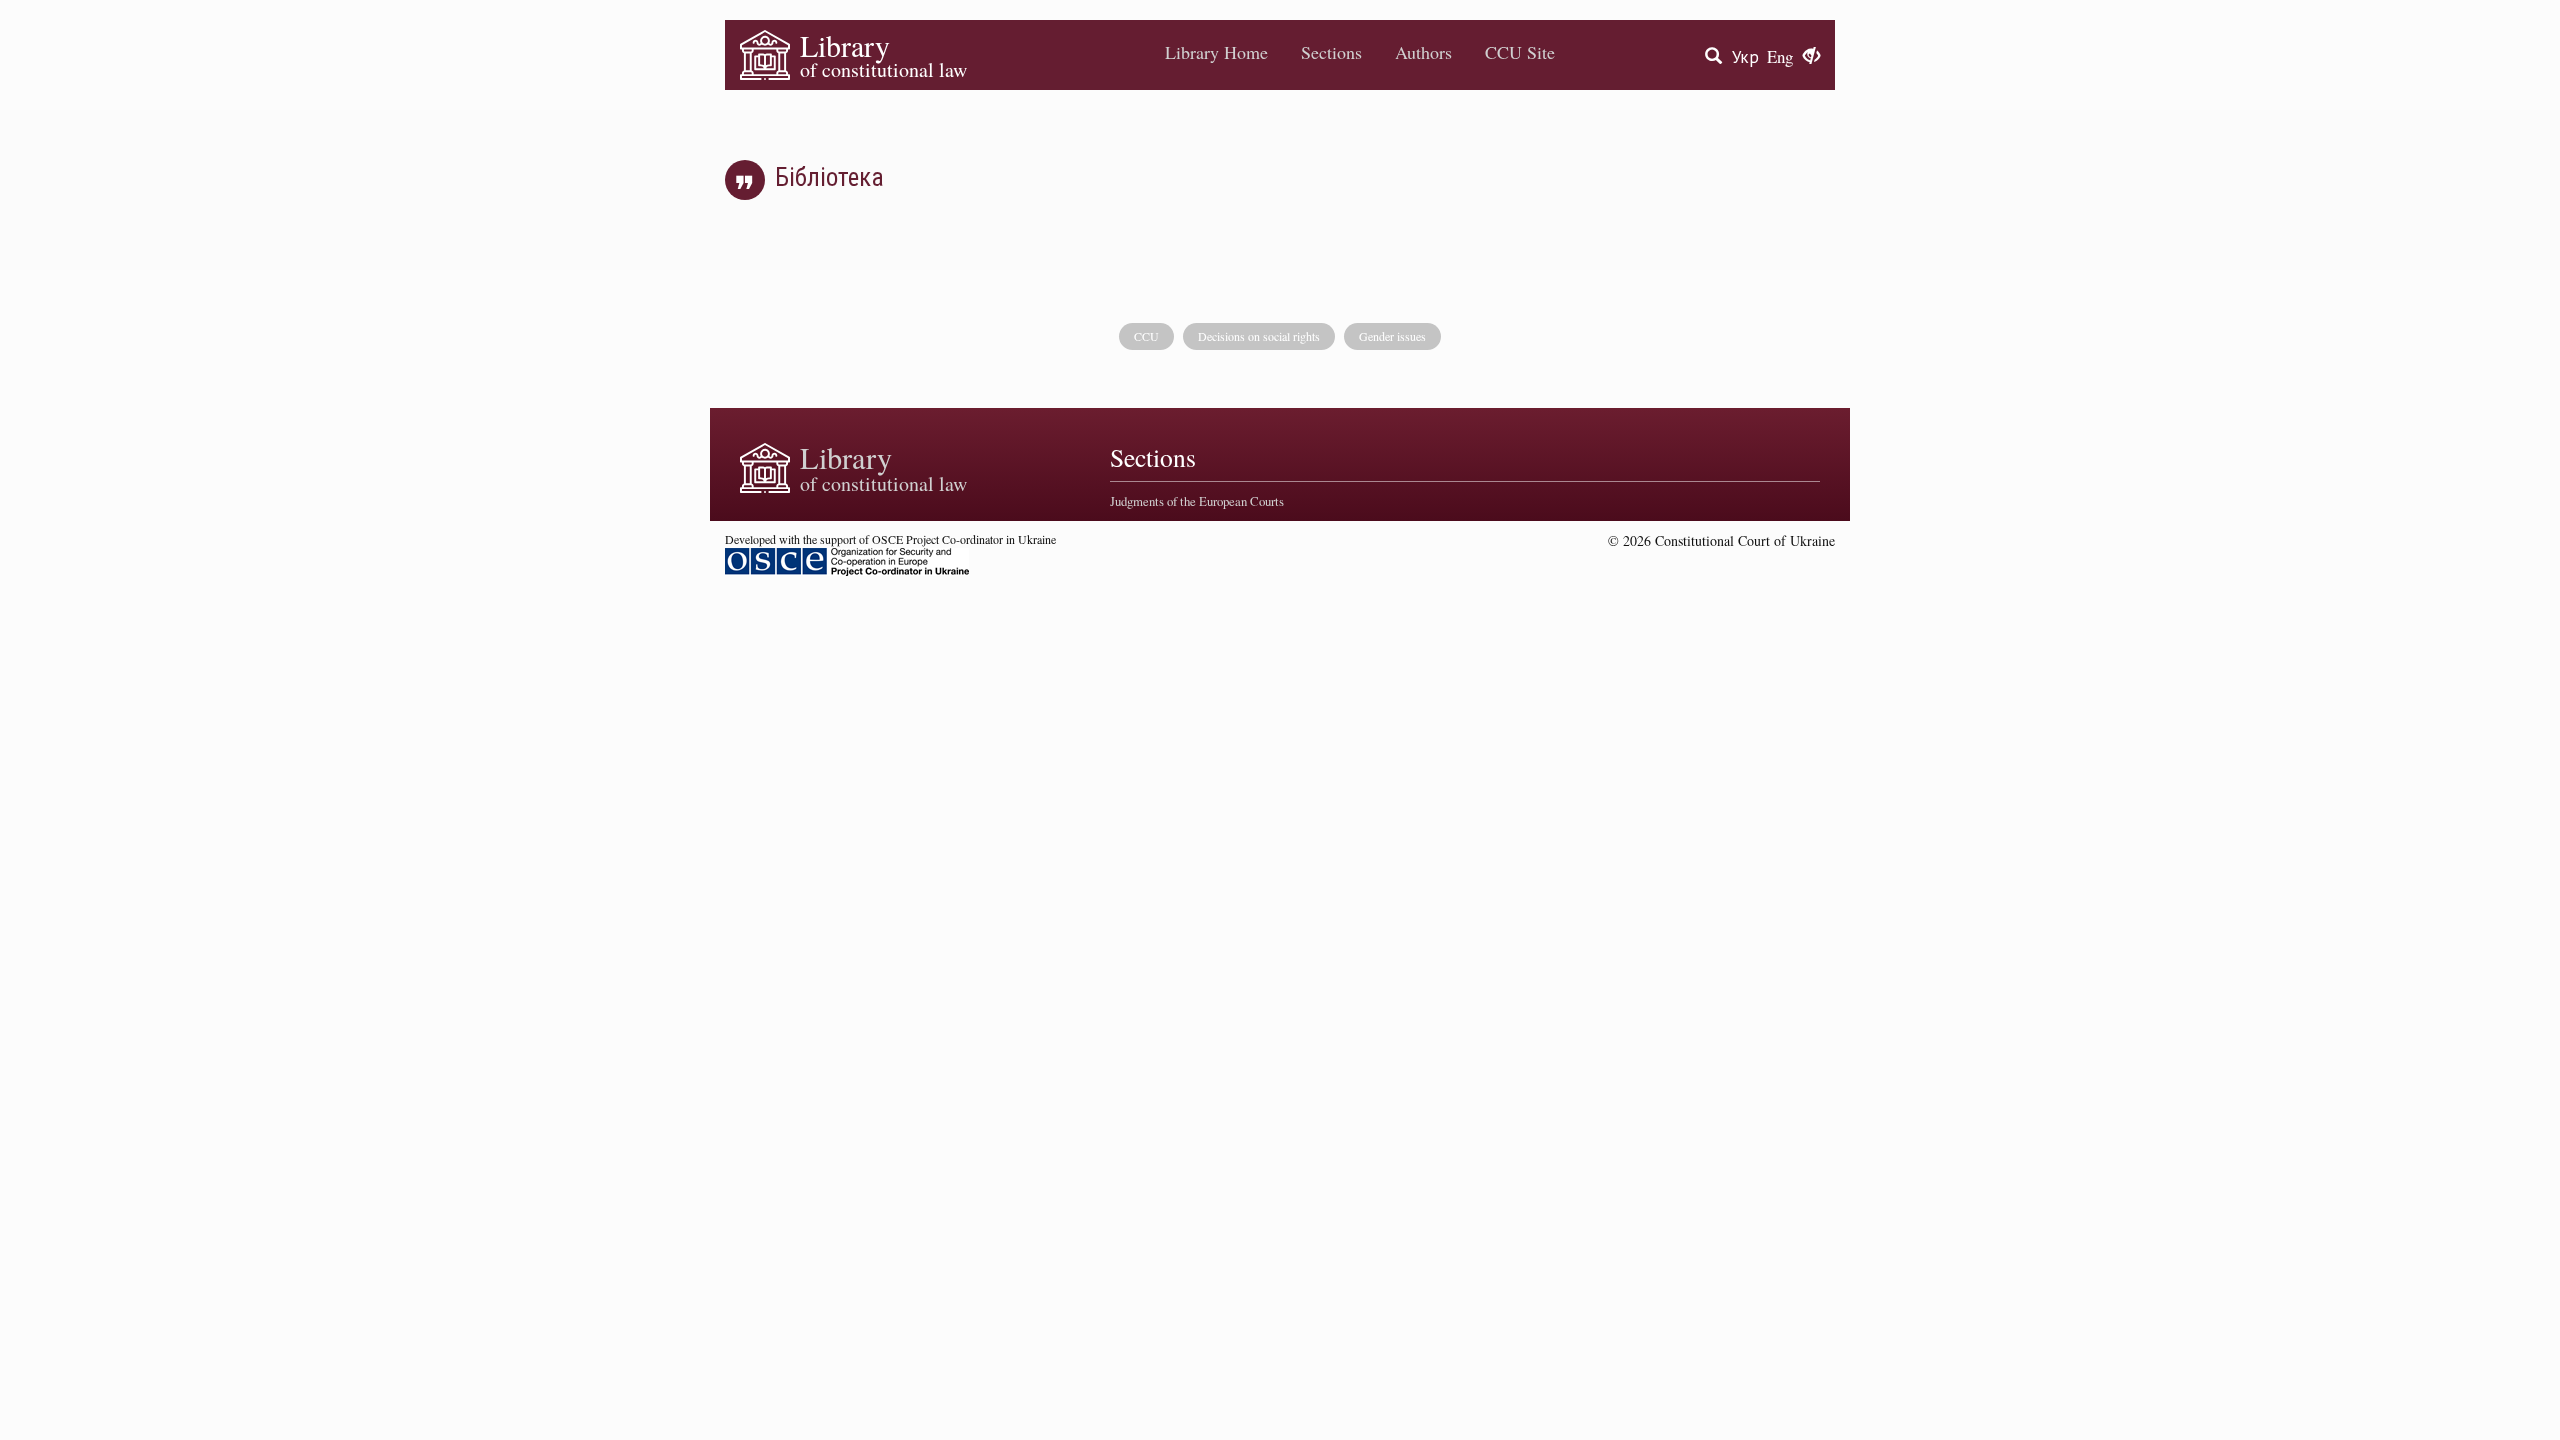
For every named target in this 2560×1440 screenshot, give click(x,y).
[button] (1811, 57)
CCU (1146, 336)
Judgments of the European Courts (1197, 501)
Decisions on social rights (1259, 336)
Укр (1745, 56)
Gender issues (1392, 336)
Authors (1423, 52)
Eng (1780, 56)
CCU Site (1520, 52)
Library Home (1216, 52)
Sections (1331, 52)
